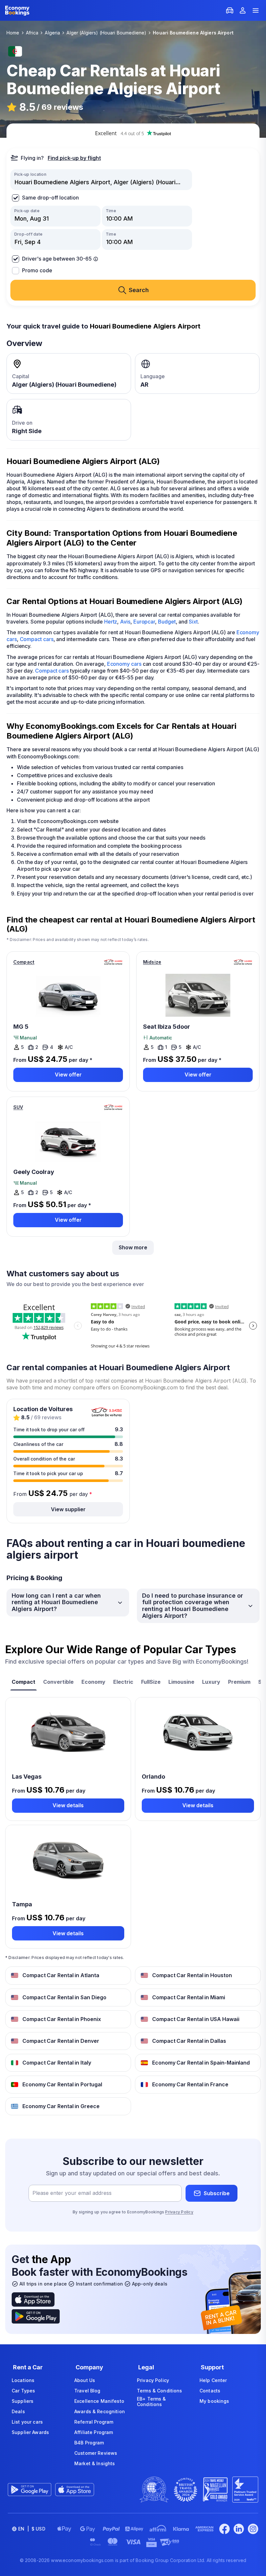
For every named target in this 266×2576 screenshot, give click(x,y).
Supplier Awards (30, 2432)
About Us (85, 2380)
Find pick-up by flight (74, 158)
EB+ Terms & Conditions (151, 2402)
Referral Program (94, 2422)
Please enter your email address (72, 2193)
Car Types (23, 2391)
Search (139, 290)
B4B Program (89, 2443)
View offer (68, 1075)
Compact (24, 962)
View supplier (68, 1509)
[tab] (24, 1683)
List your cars (27, 2422)
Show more (133, 1247)
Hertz (111, 622)
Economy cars (124, 664)
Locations (23, 2380)
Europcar (144, 622)
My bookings (214, 2401)
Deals (18, 2411)
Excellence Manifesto (99, 2401)
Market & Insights (95, 2463)
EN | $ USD (32, 2529)
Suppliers (23, 2401)
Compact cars (37, 639)
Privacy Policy (179, 2212)
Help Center (213, 2380)
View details (68, 1805)
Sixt (193, 622)
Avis (125, 622)
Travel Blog (87, 2391)
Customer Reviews (96, 2453)
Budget (167, 622)
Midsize (152, 962)
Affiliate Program (94, 2432)
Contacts (210, 2391)
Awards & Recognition (100, 2411)
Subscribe (217, 2193)
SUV (18, 1107)
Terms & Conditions (160, 2391)
